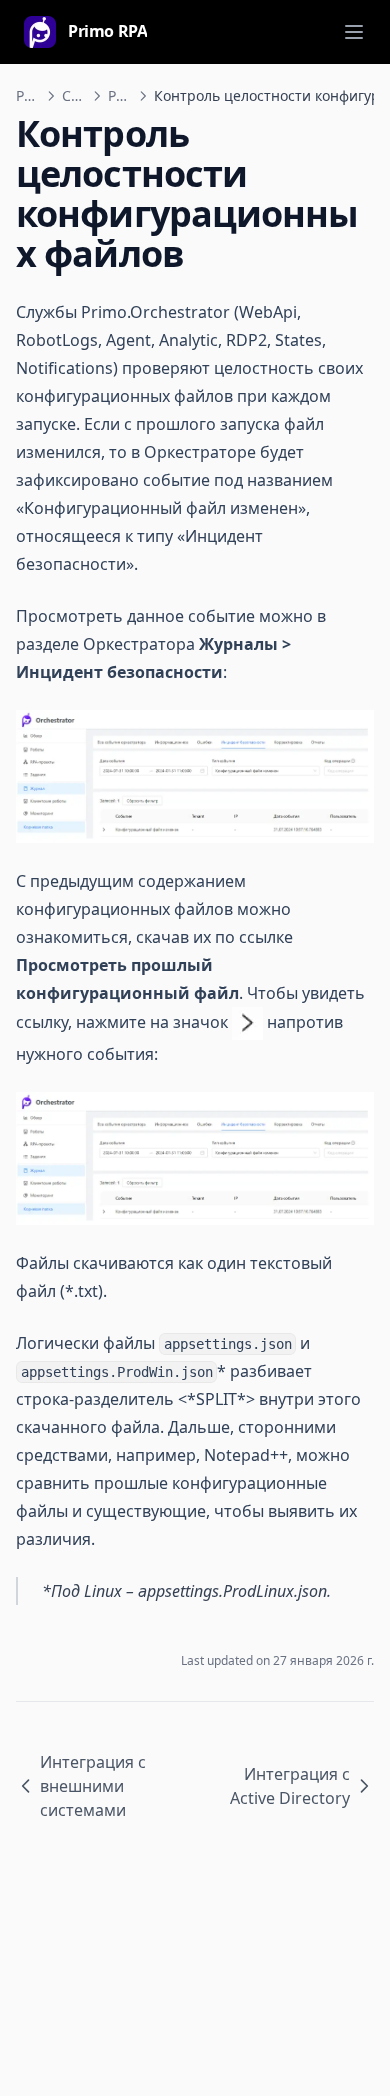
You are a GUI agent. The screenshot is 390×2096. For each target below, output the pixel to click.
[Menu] (354, 32)
